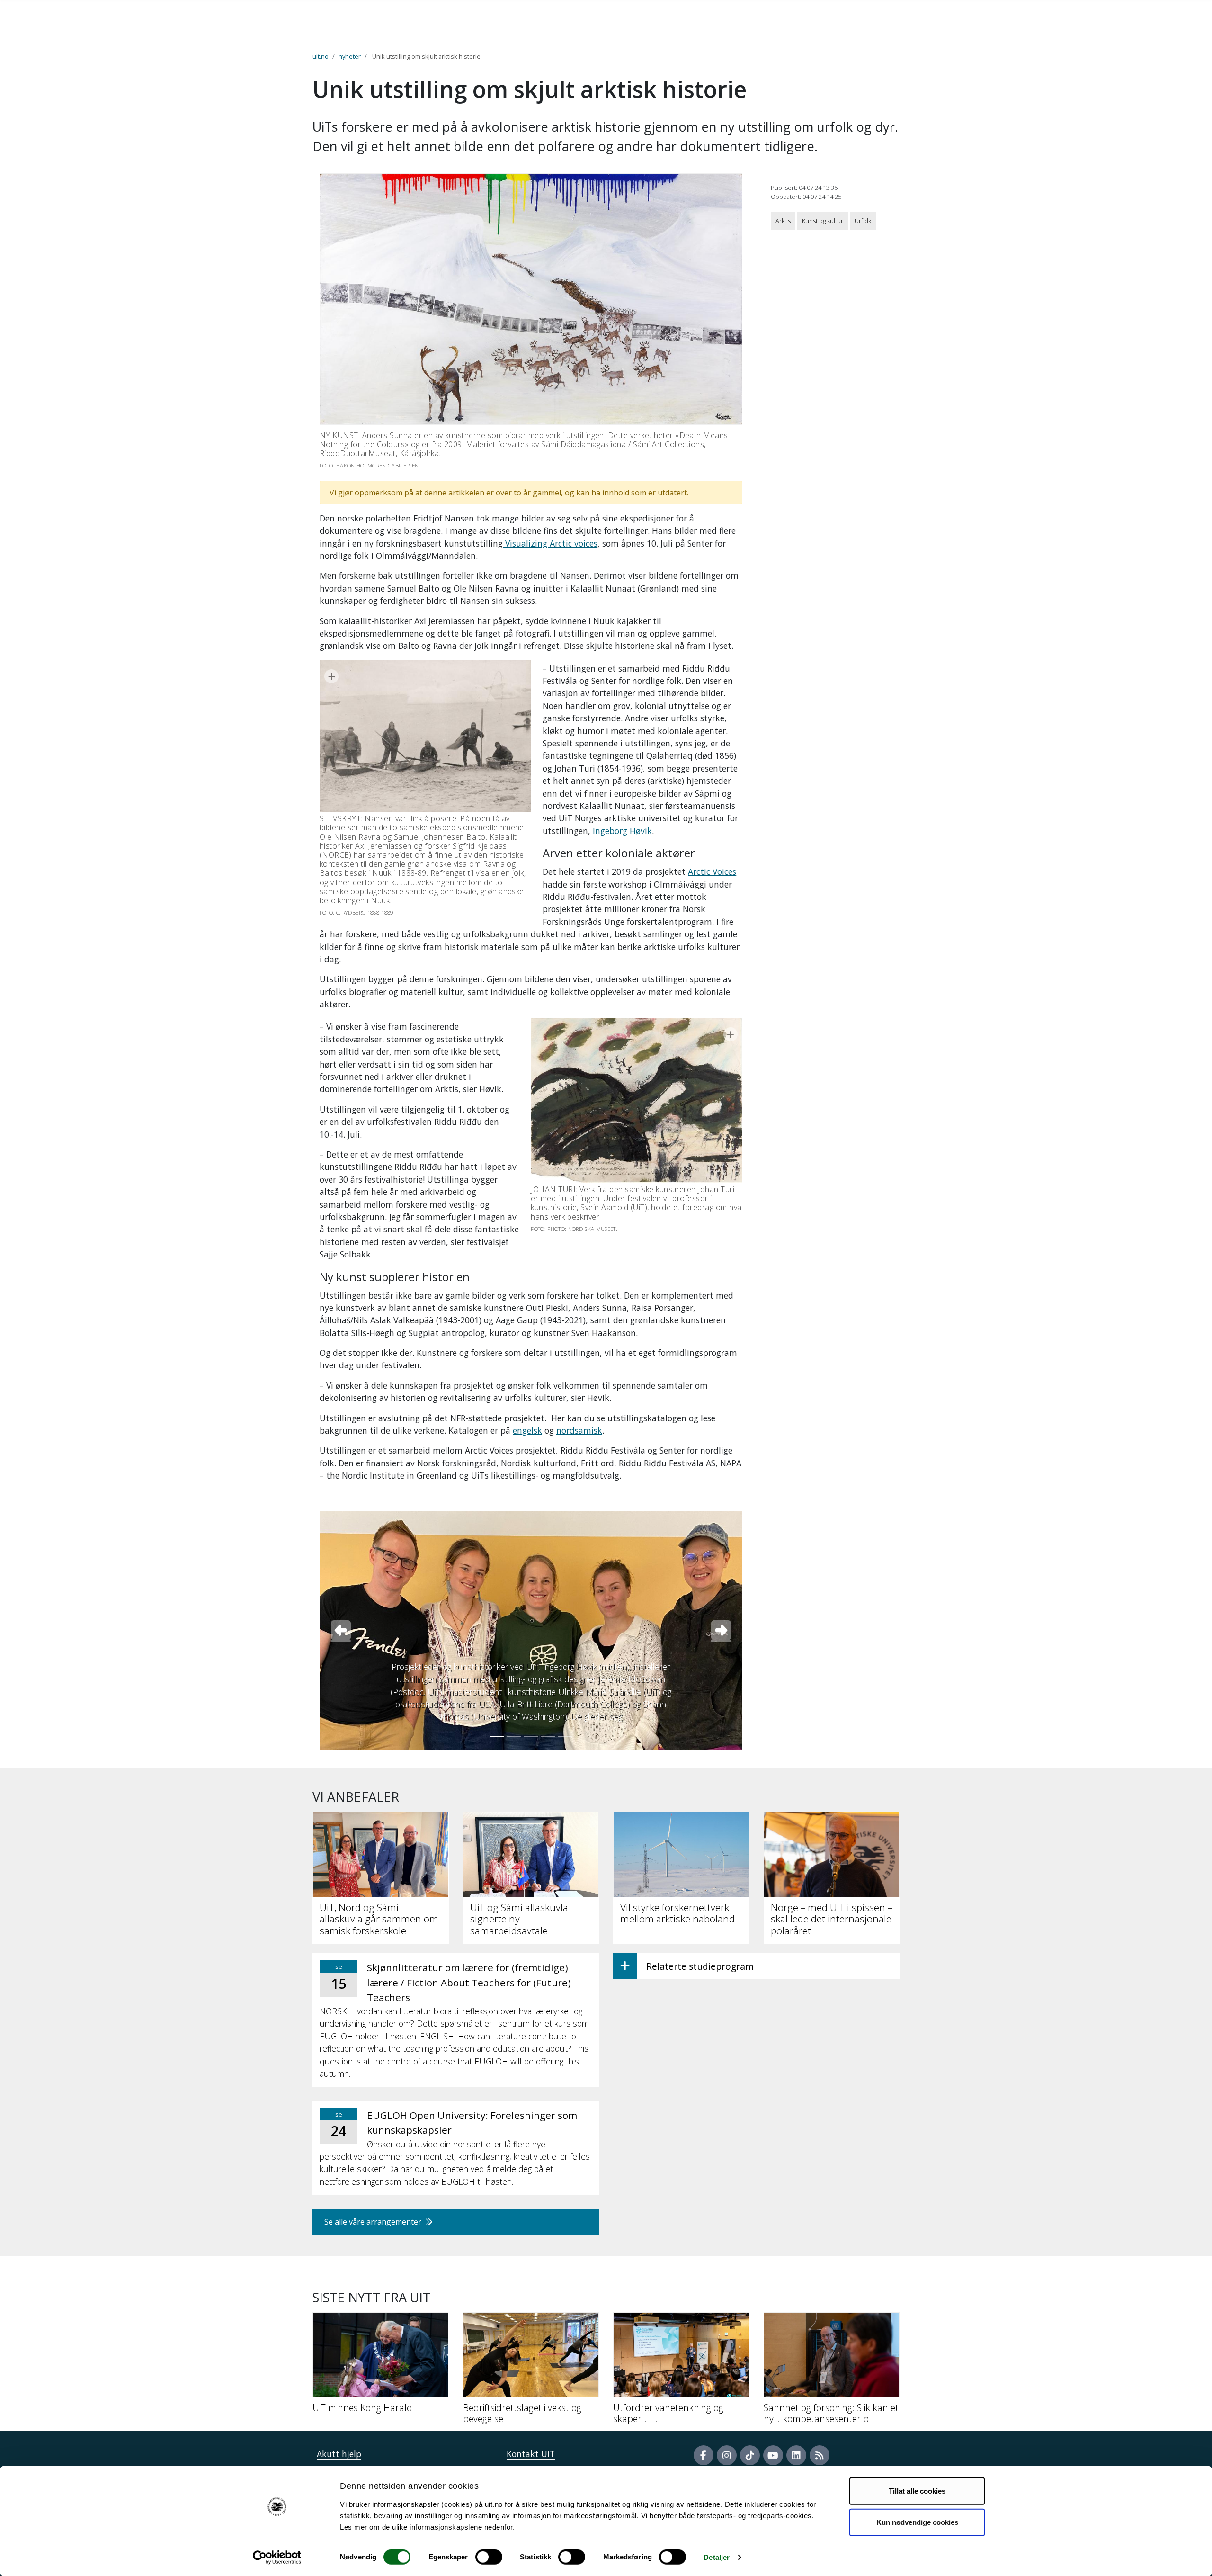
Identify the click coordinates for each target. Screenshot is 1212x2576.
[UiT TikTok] (750, 2455)
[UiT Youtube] (773, 2455)
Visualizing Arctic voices (550, 543)
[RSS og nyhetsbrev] (820, 2455)
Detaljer (717, 2557)
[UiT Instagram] (727, 2455)
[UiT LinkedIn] (796, 2455)
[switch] (489, 2557)
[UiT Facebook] (704, 2455)
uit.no (321, 56)
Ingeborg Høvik (621, 831)
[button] (341, 1630)
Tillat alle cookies (917, 2491)
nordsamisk (579, 1430)
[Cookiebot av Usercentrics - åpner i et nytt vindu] (277, 2558)
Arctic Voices (712, 871)
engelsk (527, 1430)
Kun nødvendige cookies (917, 2522)
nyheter (350, 56)
